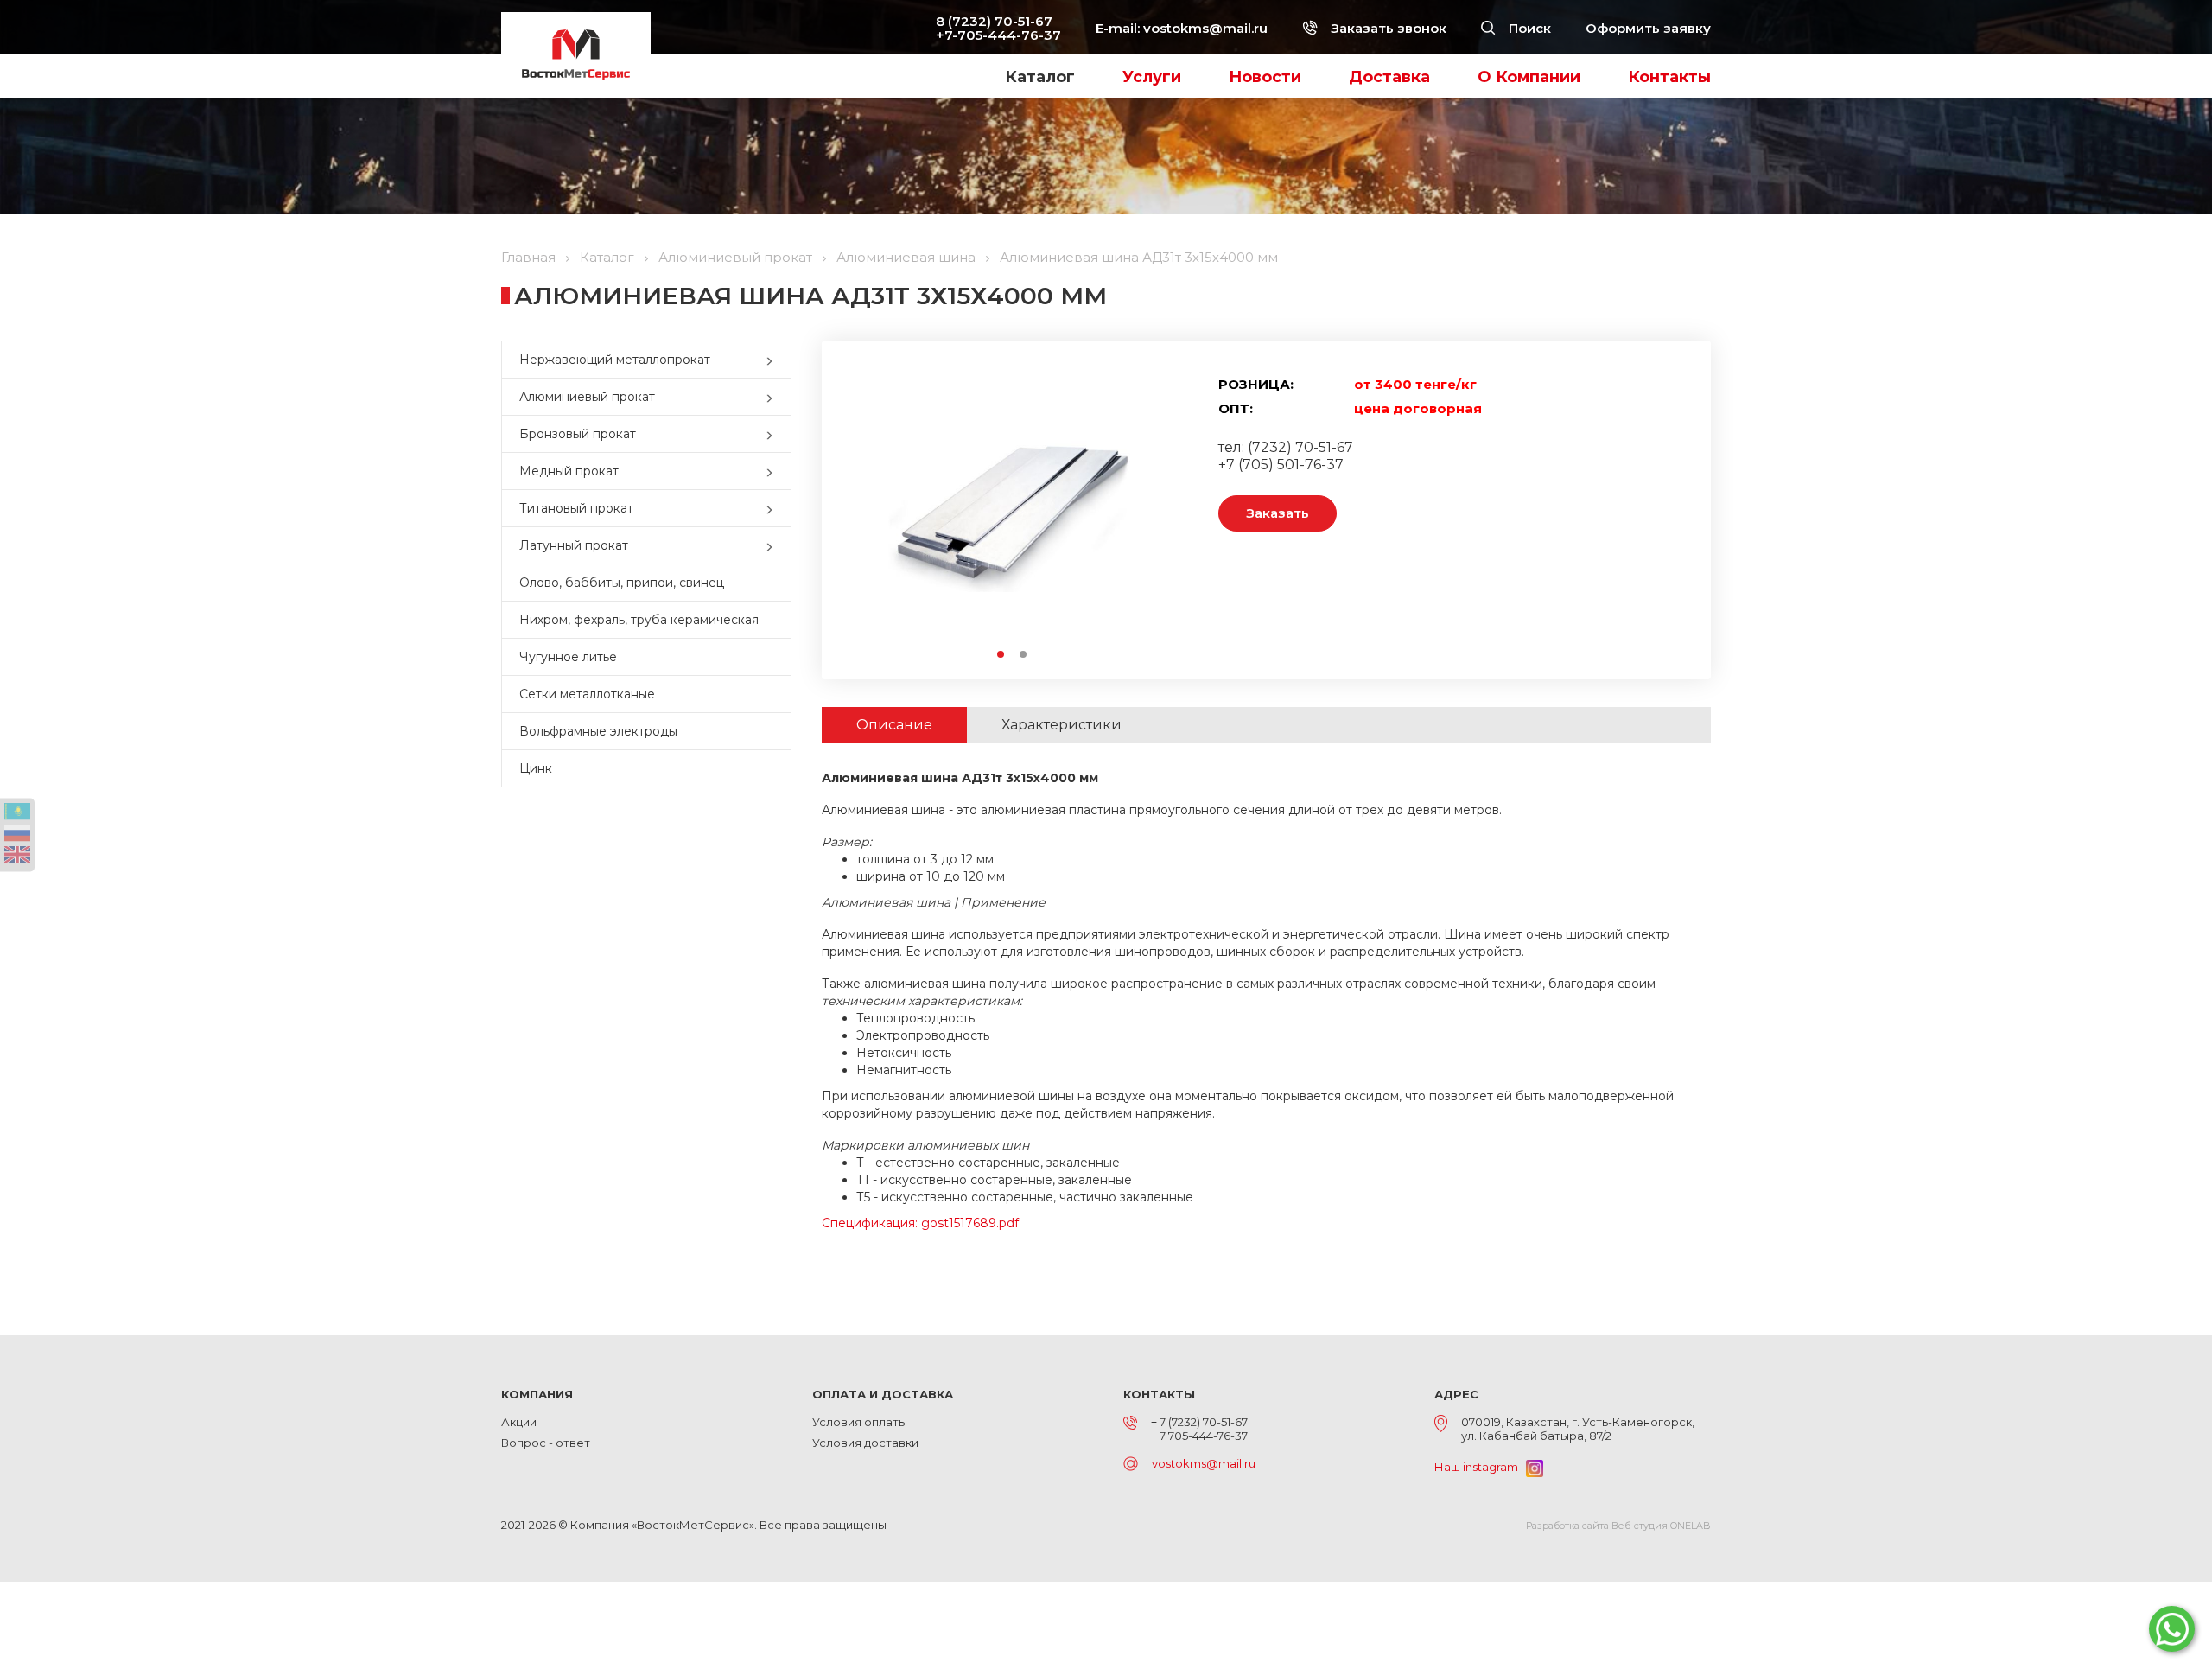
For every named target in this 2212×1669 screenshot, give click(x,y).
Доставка (1389, 77)
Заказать (1278, 513)
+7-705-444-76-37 (998, 35)
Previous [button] (872, 510)
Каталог (1040, 77)
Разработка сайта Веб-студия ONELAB (1618, 1526)
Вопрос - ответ (546, 1443)
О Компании (1529, 77)
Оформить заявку (1648, 28)
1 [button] (1001, 655)
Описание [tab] (894, 725)
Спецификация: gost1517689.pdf (920, 1223)
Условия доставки (865, 1443)
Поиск (1528, 28)
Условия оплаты (860, 1422)
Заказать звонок (1387, 28)
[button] (773, 360)
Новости (1265, 77)
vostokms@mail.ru (1205, 28)
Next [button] (1151, 510)
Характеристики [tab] (1062, 725)
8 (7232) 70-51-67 (994, 21)
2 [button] (1024, 655)
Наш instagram (1480, 1467)
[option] (1012, 510)
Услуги (1152, 77)
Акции (519, 1422)
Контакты (1669, 77)
